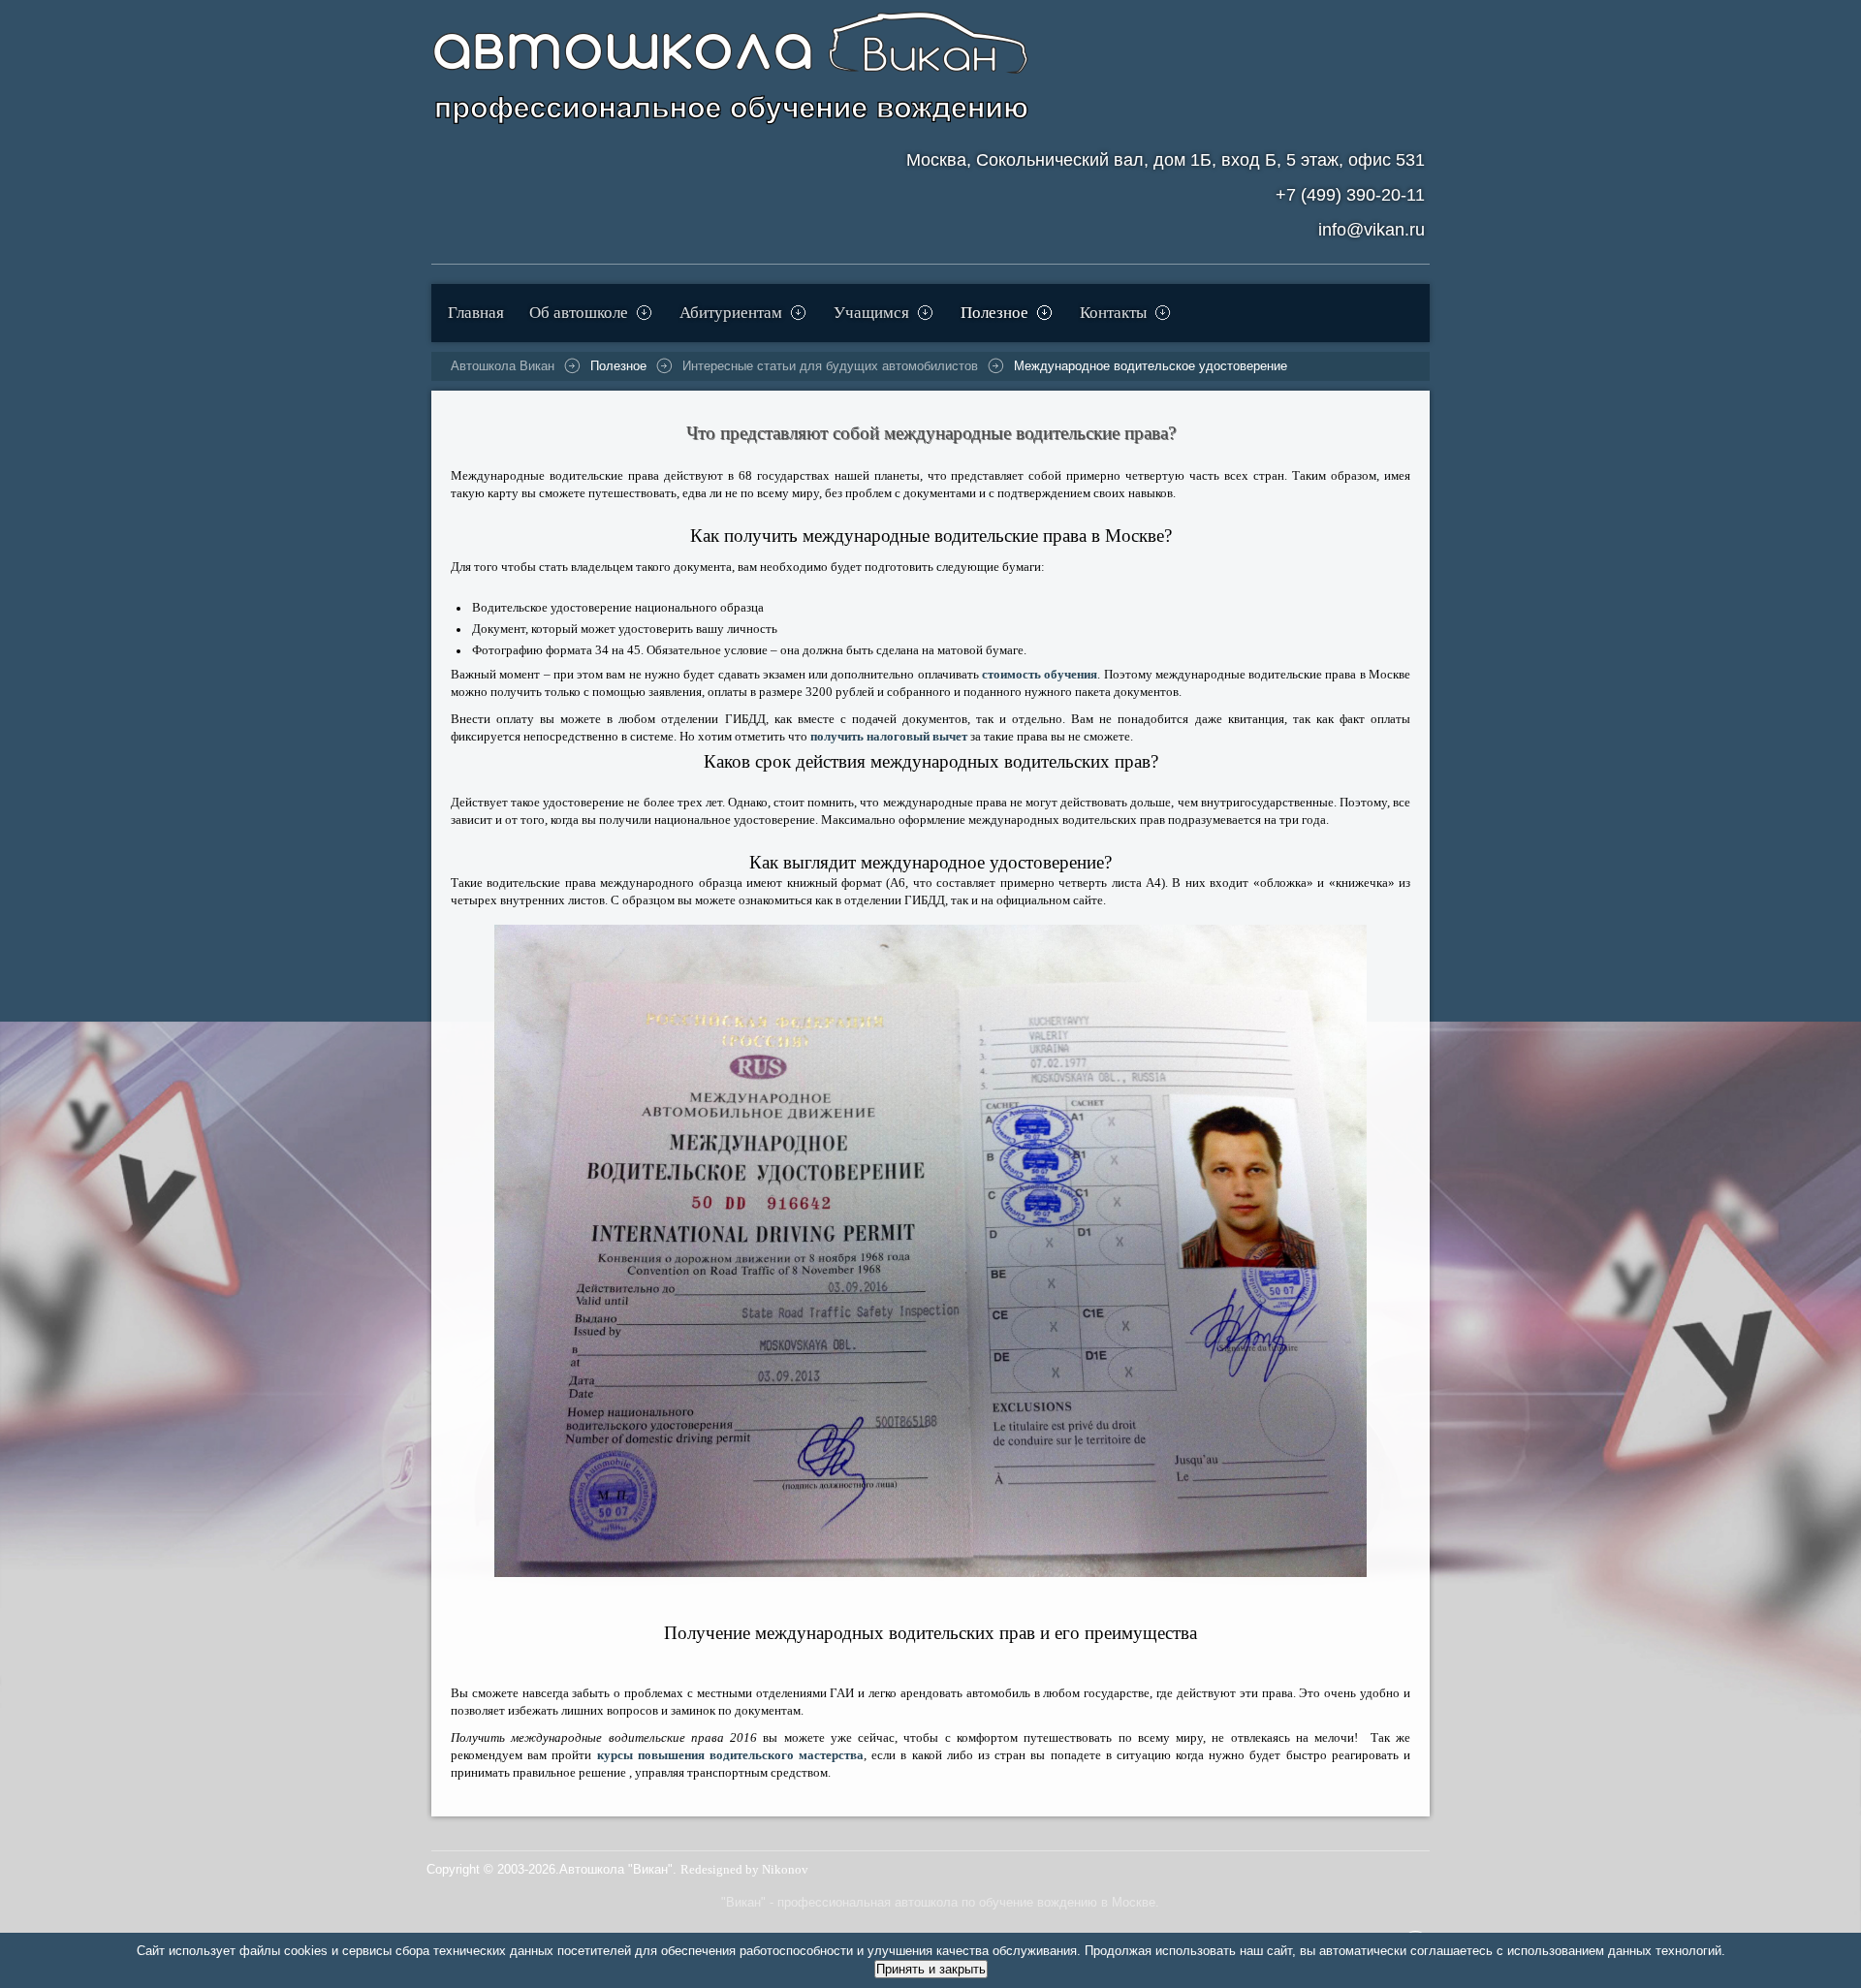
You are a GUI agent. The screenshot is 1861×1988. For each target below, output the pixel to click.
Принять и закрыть (931, 1969)
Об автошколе (579, 313)
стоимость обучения (1040, 675)
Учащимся (871, 313)
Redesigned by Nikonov (744, 1870)
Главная (476, 313)
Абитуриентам (731, 313)
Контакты (1113, 313)
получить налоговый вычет (889, 737)
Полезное (994, 313)
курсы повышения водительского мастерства (731, 1755)
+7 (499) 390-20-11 (1350, 195)
